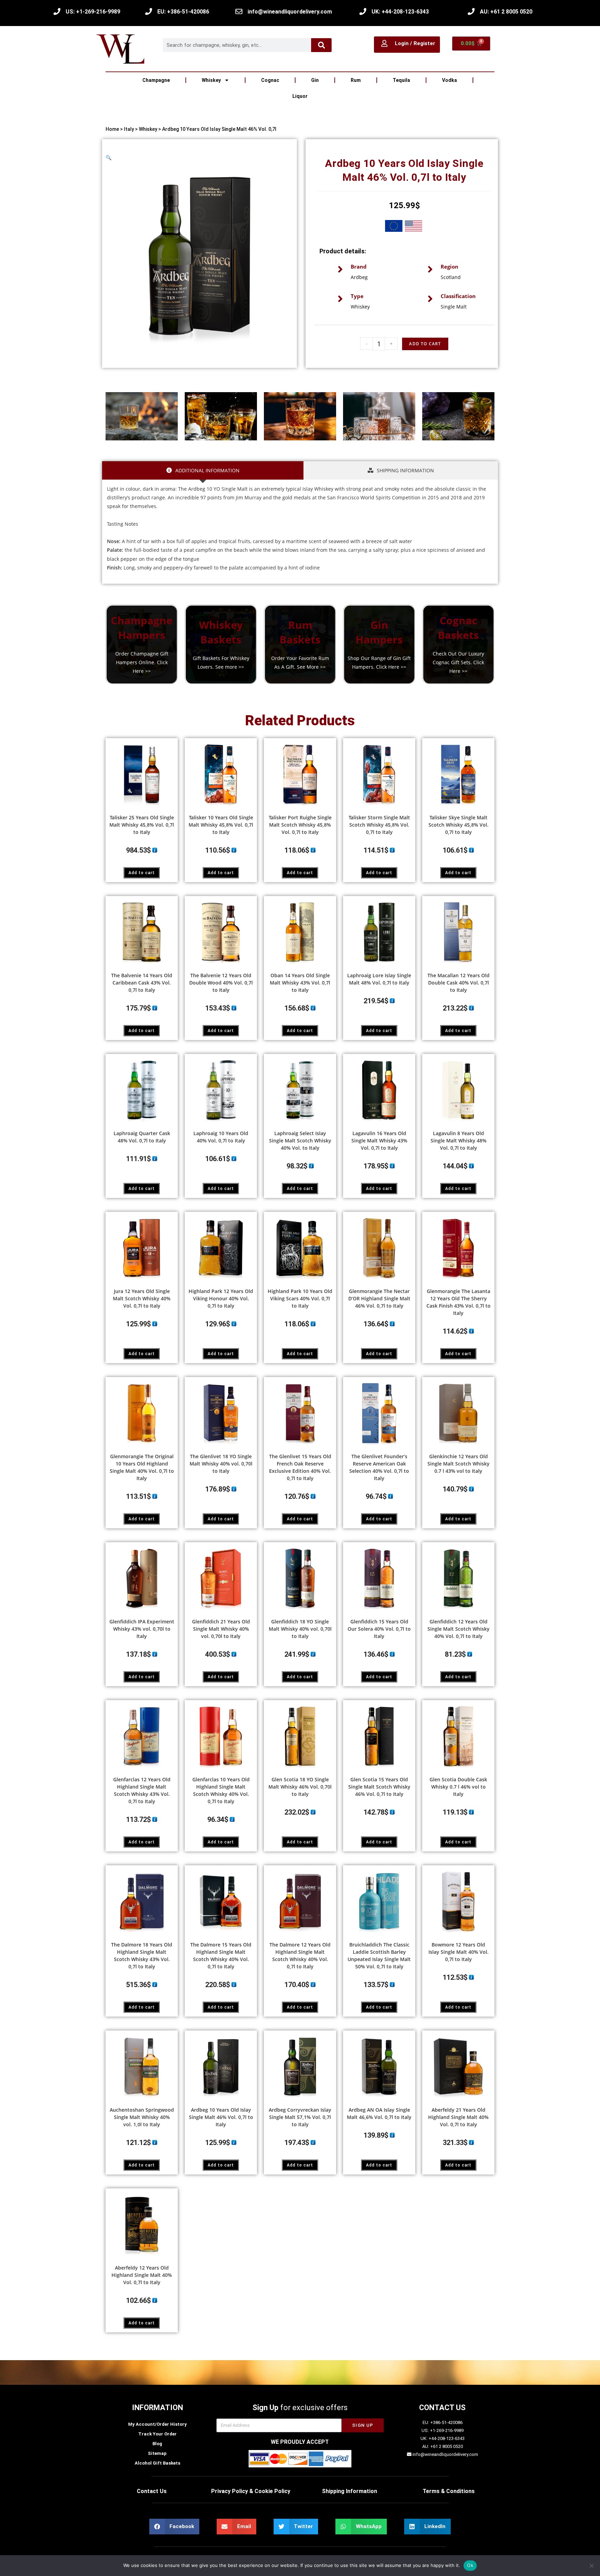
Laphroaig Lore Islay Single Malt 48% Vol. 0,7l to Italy (379, 979)
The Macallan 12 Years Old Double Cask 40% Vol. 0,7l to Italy (459, 983)
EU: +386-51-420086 (183, 12)
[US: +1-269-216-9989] (57, 11)
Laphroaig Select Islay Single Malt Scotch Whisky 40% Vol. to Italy (300, 1141)
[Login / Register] (384, 43)
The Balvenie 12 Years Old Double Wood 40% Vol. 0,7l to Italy (221, 983)
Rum (356, 80)
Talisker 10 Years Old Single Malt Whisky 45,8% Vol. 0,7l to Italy (221, 825)
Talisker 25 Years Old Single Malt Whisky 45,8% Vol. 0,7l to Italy (142, 825)
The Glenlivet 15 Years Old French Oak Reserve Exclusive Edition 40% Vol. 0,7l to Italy (300, 1467)
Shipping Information (349, 2491)
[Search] (322, 45)
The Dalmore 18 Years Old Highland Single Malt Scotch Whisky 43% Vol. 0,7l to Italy (142, 1956)
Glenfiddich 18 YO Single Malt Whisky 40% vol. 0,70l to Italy (300, 1629)
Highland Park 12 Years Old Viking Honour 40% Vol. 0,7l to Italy (221, 1298)
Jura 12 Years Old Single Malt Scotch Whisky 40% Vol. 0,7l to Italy (142, 1298)
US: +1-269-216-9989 (93, 12)
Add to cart (142, 873)
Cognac (270, 80)
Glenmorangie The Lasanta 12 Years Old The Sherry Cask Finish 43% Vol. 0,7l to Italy (459, 1302)
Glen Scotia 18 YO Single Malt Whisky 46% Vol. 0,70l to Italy (300, 1787)
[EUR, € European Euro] (394, 227)
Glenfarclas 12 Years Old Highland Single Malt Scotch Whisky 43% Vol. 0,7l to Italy (142, 1790)
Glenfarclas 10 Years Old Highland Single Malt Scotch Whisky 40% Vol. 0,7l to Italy (221, 1790)
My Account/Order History (157, 2424)
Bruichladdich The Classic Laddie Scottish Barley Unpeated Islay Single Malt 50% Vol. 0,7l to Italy (379, 1956)
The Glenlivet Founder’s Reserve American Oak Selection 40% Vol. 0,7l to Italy (379, 1467)
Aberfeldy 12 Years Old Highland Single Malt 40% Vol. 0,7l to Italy (142, 2275)
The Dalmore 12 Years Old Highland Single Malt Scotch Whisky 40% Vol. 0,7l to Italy (300, 1956)
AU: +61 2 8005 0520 (506, 12)
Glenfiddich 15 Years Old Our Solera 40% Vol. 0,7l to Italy (379, 1629)
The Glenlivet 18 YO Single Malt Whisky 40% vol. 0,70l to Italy (221, 1464)
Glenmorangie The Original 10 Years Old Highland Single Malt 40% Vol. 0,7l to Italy (142, 1467)
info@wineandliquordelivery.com (290, 12)
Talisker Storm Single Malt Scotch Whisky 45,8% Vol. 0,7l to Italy (379, 825)
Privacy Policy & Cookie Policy (251, 2491)
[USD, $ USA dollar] (414, 227)
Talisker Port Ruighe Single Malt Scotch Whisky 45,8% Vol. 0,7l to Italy (300, 825)
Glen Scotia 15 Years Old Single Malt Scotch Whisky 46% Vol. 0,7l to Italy (379, 1787)
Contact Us (152, 2491)
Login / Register (415, 43)
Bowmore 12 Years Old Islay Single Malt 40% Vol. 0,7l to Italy (459, 1952)
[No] (591, 2566)
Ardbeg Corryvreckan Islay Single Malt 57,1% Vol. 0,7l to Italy (300, 2117)
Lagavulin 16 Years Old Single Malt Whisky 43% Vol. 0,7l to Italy (379, 1141)
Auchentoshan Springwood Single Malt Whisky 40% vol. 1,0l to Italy (142, 2117)
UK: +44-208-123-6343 (400, 12)
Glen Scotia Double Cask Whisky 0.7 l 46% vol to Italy (458, 1787)
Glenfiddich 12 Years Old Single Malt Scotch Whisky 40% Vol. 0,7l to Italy (459, 1629)
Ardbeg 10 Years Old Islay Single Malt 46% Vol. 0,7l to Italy (221, 2117)
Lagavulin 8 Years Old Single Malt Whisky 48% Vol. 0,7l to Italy (459, 1141)
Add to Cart (425, 344)
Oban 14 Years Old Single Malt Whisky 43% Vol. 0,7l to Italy (300, 983)
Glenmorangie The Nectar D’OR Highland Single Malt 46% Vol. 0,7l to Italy (379, 1298)
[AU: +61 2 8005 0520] (471, 11)
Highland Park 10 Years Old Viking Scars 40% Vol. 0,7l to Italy (300, 1298)
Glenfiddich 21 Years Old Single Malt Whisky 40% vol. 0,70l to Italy (221, 1629)
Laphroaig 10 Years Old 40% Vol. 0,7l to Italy (221, 1137)
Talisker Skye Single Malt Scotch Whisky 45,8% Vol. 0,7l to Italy (459, 825)
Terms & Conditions (449, 2491)
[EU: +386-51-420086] (149, 11)
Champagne (156, 80)
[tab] (203, 470)
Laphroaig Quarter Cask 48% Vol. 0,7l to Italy (142, 1137)
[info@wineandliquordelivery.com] (239, 11)
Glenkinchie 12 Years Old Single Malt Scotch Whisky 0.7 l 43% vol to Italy (459, 1464)
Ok (470, 2565)
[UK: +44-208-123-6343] (363, 11)
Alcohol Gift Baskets (157, 2463)
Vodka (449, 80)
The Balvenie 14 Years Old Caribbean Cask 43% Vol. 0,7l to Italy (142, 983)
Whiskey (211, 80)
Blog (157, 2444)
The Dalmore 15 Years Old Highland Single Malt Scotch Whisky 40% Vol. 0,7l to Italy (221, 1956)
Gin (315, 80)
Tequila (401, 80)
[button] (109, 157)
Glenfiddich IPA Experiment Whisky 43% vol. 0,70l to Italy (142, 1629)
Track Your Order (157, 2434)
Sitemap (157, 2453)
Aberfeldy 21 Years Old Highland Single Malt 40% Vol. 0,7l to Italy (458, 2117)
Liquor (300, 96)
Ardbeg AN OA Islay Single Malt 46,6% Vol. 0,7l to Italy (379, 2113)
